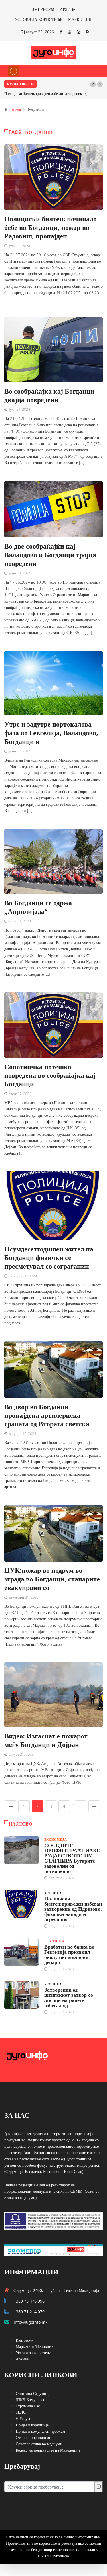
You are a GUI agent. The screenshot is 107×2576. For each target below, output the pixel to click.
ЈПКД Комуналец (31, 2400)
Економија (55, 1839)
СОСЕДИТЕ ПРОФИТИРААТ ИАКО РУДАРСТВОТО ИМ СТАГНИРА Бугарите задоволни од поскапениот (72, 1858)
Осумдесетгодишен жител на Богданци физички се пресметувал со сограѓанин (49, 1257)
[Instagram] (79, 32)
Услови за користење (34, 2353)
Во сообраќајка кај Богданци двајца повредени (49, 395)
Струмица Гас (28, 2406)
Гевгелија (54, 1941)
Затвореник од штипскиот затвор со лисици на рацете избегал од (69, 1997)
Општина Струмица (33, 2393)
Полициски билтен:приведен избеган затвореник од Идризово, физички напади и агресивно (73, 1909)
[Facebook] (61, 32)
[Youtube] (70, 32)
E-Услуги (24, 2418)
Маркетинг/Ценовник (35, 2346)
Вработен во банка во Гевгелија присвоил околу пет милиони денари (69, 1954)
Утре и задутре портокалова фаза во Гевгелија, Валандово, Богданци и (51, 732)
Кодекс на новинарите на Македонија (48, 2450)
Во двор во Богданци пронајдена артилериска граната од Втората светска (47, 1415)
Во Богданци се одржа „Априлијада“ (38, 907)
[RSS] (88, 32)
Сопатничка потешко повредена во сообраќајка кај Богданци (50, 1075)
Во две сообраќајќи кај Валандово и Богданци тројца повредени (50, 554)
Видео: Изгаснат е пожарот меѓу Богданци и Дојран (46, 1740)
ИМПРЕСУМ (43, 9)
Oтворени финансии (34, 2437)
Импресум (25, 2340)
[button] (93, 84)
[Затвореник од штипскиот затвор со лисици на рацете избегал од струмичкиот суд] (21, 1995)
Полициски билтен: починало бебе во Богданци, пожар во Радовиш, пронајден (51, 227)
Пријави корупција (32, 2425)
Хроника (53, 1893)
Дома (16, 109)
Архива (22, 2359)
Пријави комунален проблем (40, 2431)
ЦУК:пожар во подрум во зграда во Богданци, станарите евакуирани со (52, 1579)
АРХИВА (68, 9)
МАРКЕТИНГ (80, 19)
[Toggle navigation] (13, 71)
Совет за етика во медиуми (39, 2444)
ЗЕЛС (21, 2412)
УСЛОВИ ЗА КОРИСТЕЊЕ (39, 19)
